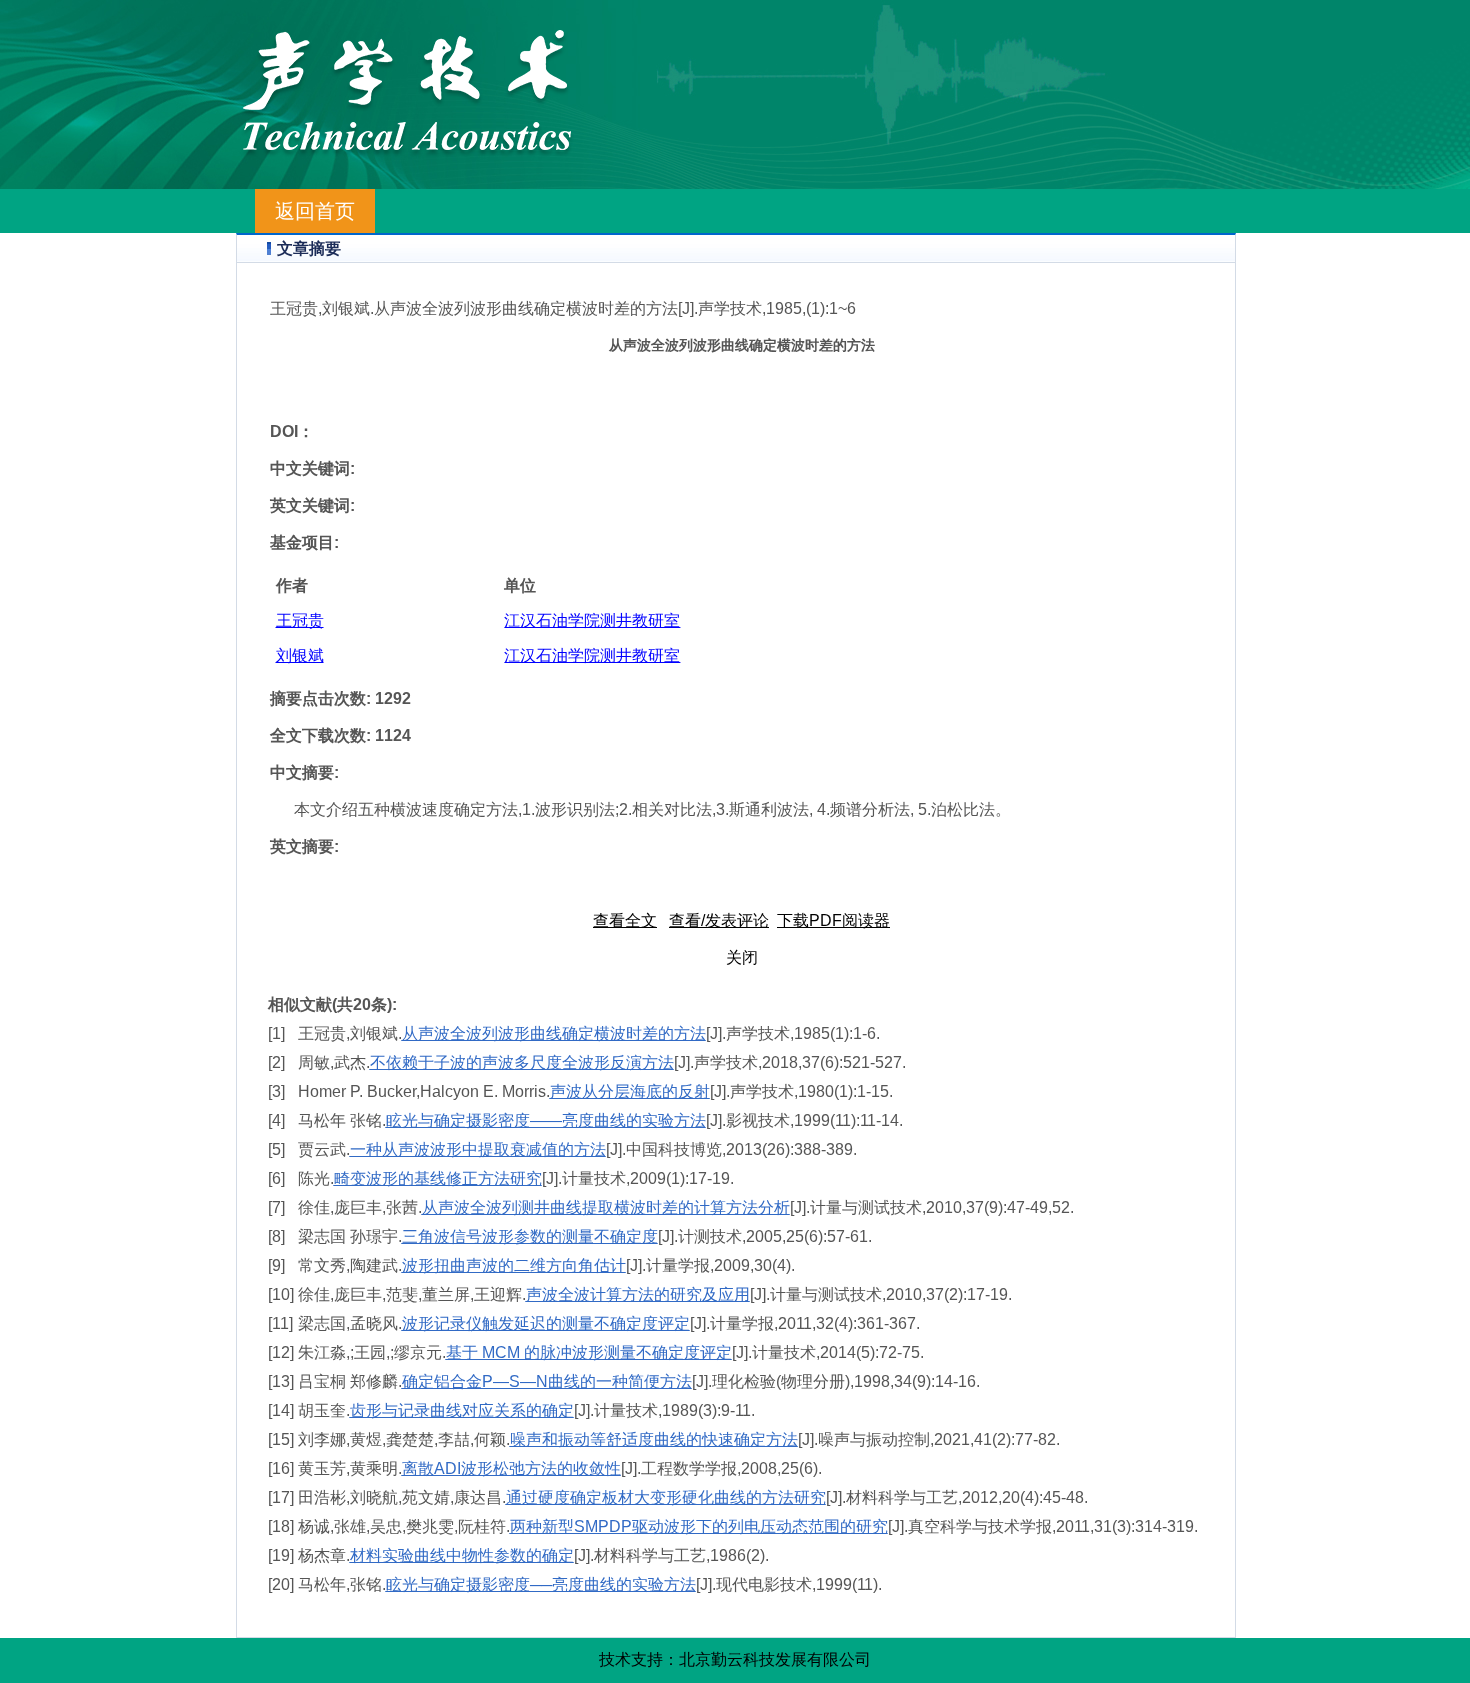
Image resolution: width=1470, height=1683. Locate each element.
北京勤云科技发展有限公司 (775, 1659)
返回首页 (315, 211)
